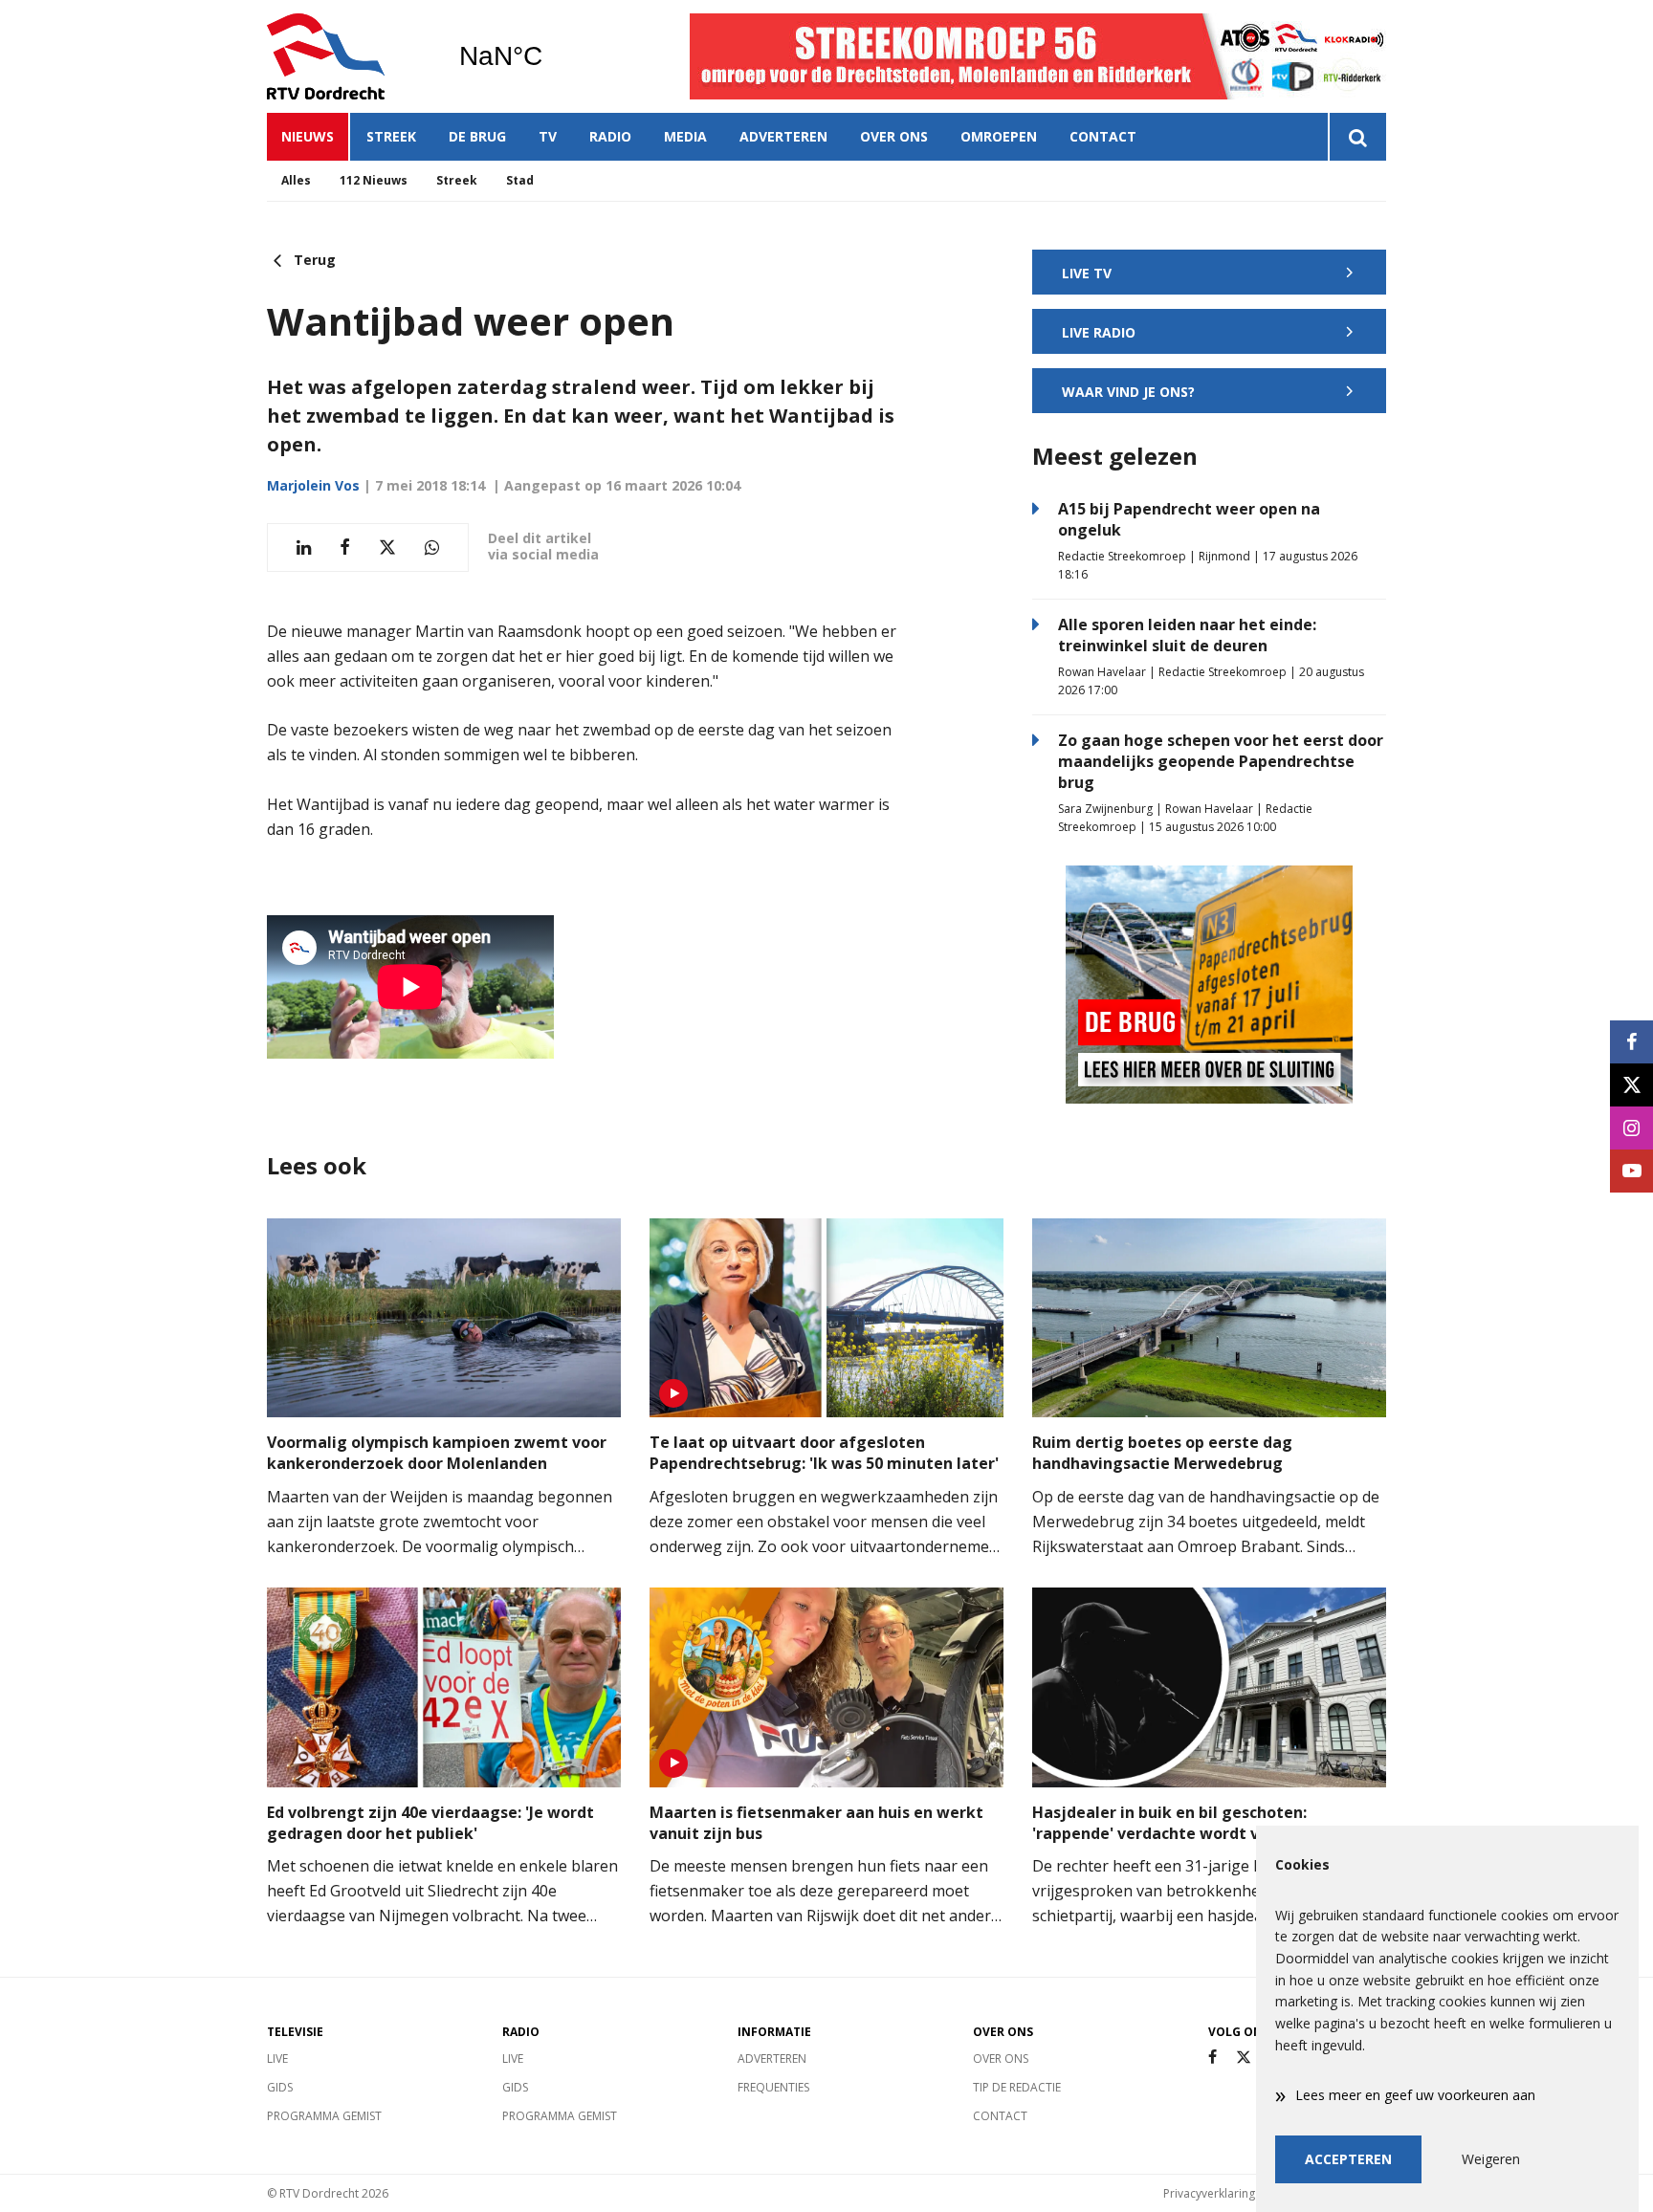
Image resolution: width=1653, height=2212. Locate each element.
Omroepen (999, 136)
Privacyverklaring (1209, 2193)
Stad (520, 180)
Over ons (894, 136)
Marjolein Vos (313, 485)
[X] (1244, 2058)
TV (548, 136)
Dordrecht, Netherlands (550, 56)
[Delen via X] (387, 548)
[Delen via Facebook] (345, 548)
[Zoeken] (1357, 137)
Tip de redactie (1017, 2087)
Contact (1103, 136)
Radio (610, 136)
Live (277, 2059)
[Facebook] (1212, 2058)
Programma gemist (324, 2116)
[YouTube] (1631, 1171)
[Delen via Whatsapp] (432, 548)
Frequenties (773, 2087)
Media (685, 136)
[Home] (348, 56)
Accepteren (1348, 2159)
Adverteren (783, 136)
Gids (280, 2087)
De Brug (477, 136)
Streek (391, 136)
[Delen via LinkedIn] (304, 548)
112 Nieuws (374, 180)
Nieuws (308, 136)
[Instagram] (1631, 1128)
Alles (296, 180)
